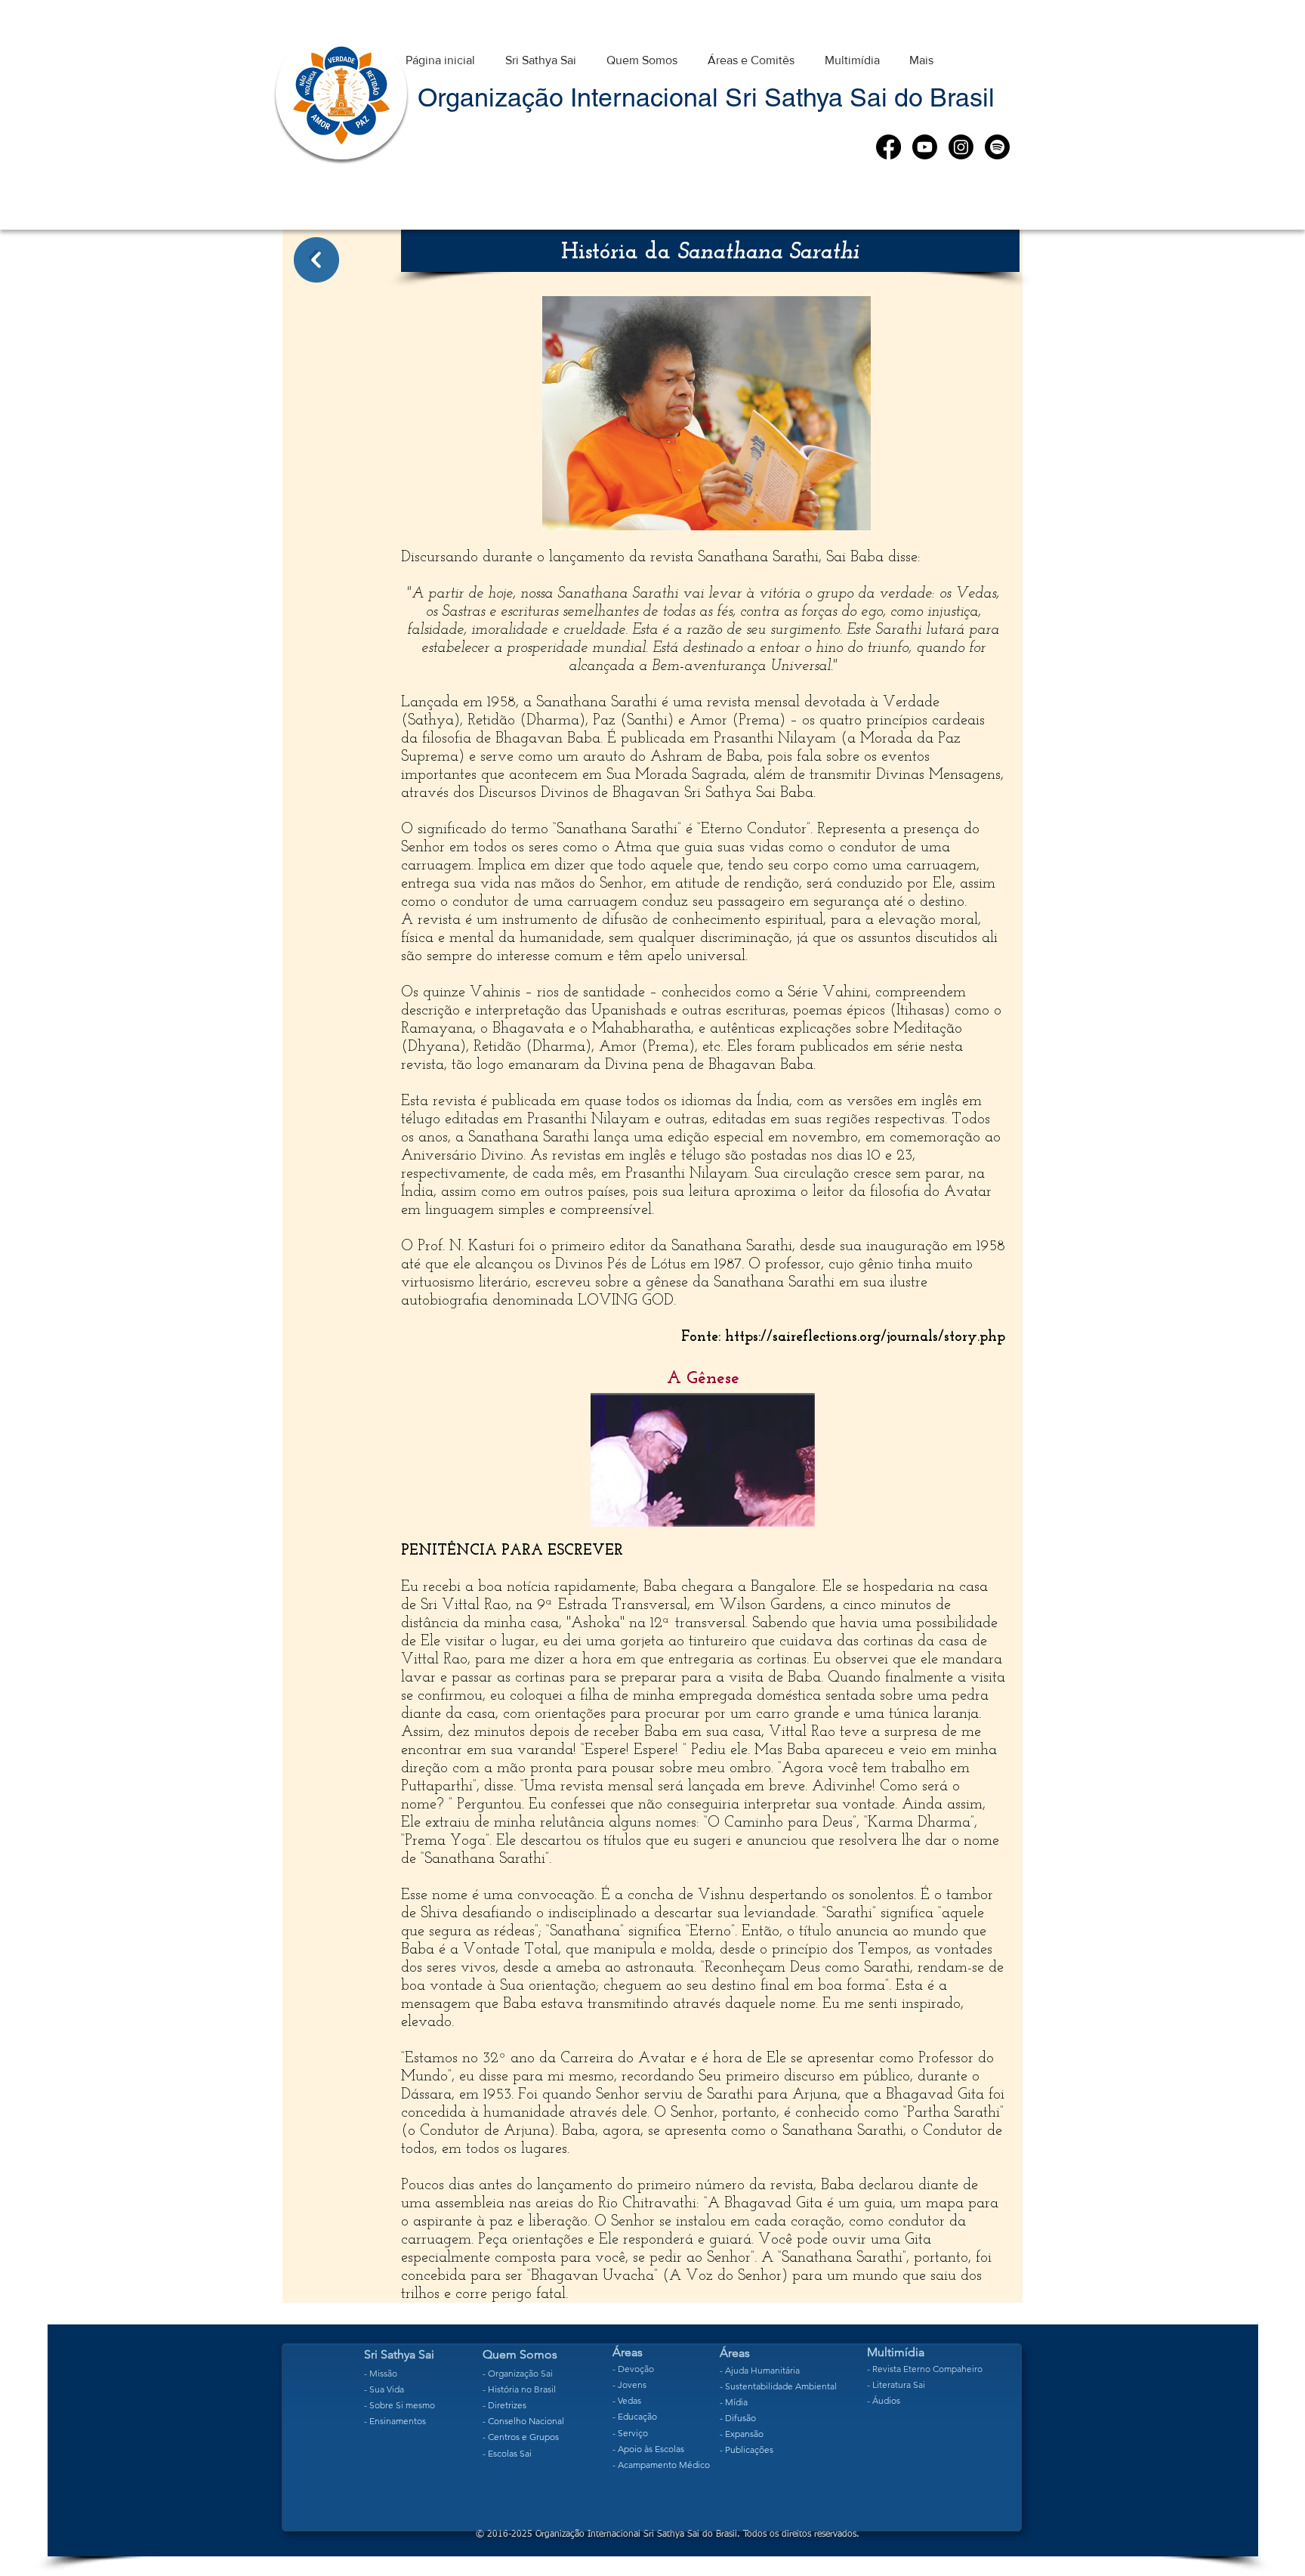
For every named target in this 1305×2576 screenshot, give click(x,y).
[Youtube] (925, 147)
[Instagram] (961, 147)
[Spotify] (997, 147)
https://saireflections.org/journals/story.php (865, 1337)
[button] (541, 53)
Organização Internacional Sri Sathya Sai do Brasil (706, 97)
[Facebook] (889, 147)
